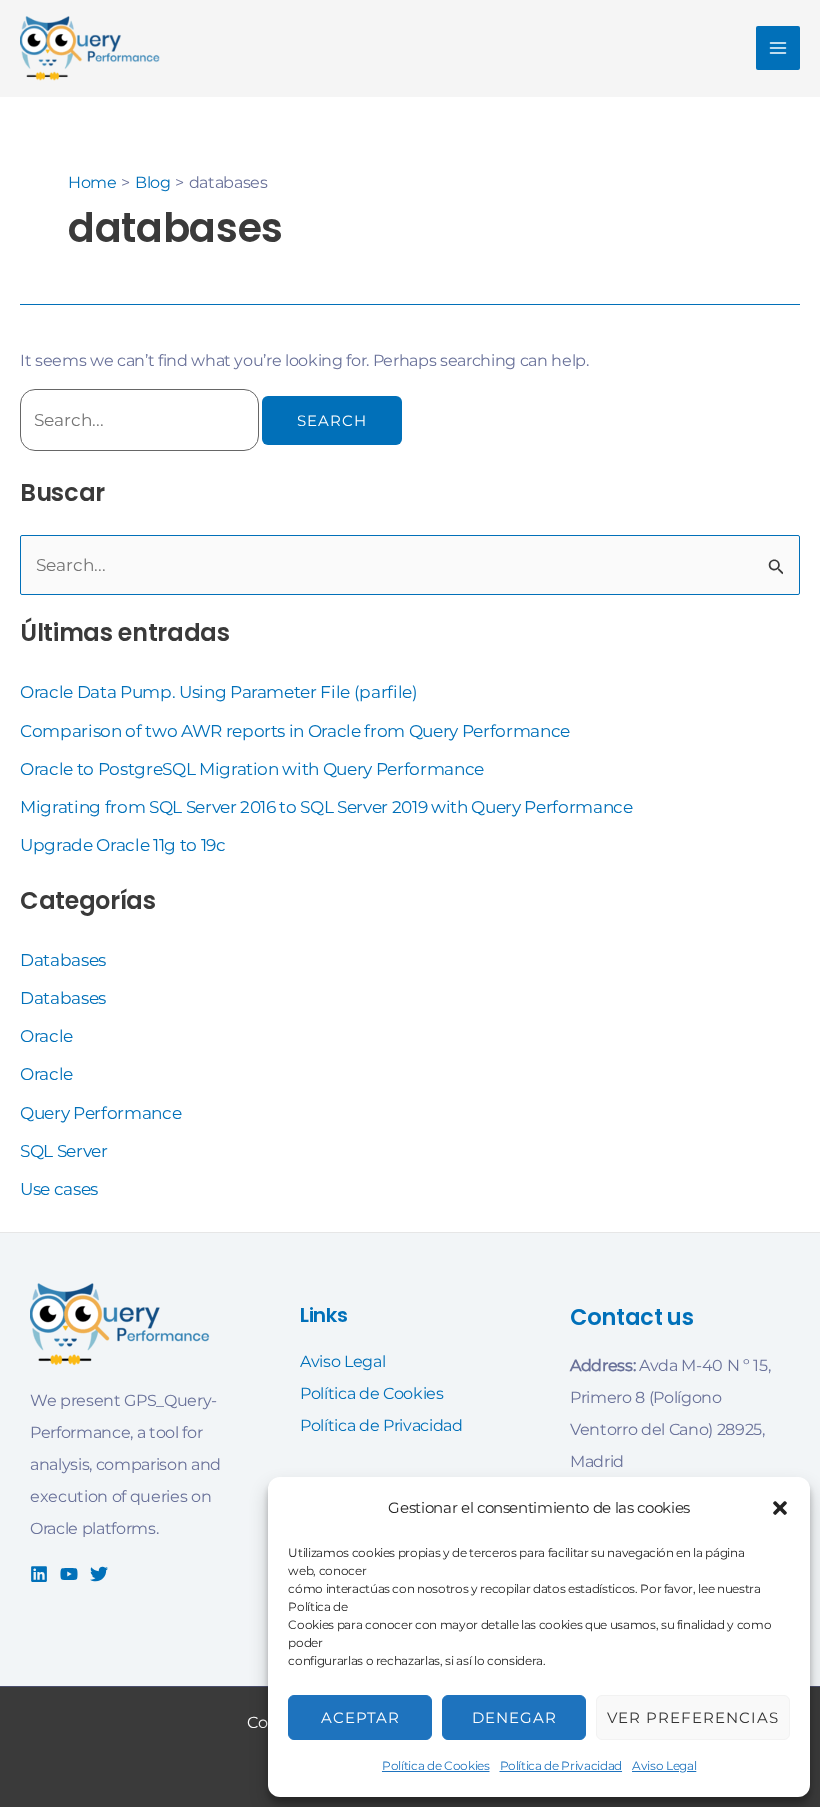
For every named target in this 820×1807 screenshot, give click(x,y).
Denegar (514, 1717)
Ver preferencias (693, 1717)
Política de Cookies (436, 1765)
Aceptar (360, 1717)
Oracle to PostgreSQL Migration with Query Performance (252, 769)
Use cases (59, 1189)
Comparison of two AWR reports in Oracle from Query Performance (295, 731)
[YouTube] (69, 1574)
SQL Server (64, 1151)
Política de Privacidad (561, 1765)
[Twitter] (99, 1574)
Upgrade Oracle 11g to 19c (123, 845)
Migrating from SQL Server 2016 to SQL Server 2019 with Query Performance (326, 807)
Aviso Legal (664, 1765)
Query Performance (100, 1113)
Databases (63, 960)
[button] (780, 1508)
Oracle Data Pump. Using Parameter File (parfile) (219, 692)
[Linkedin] (39, 1574)
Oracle (46, 1036)
